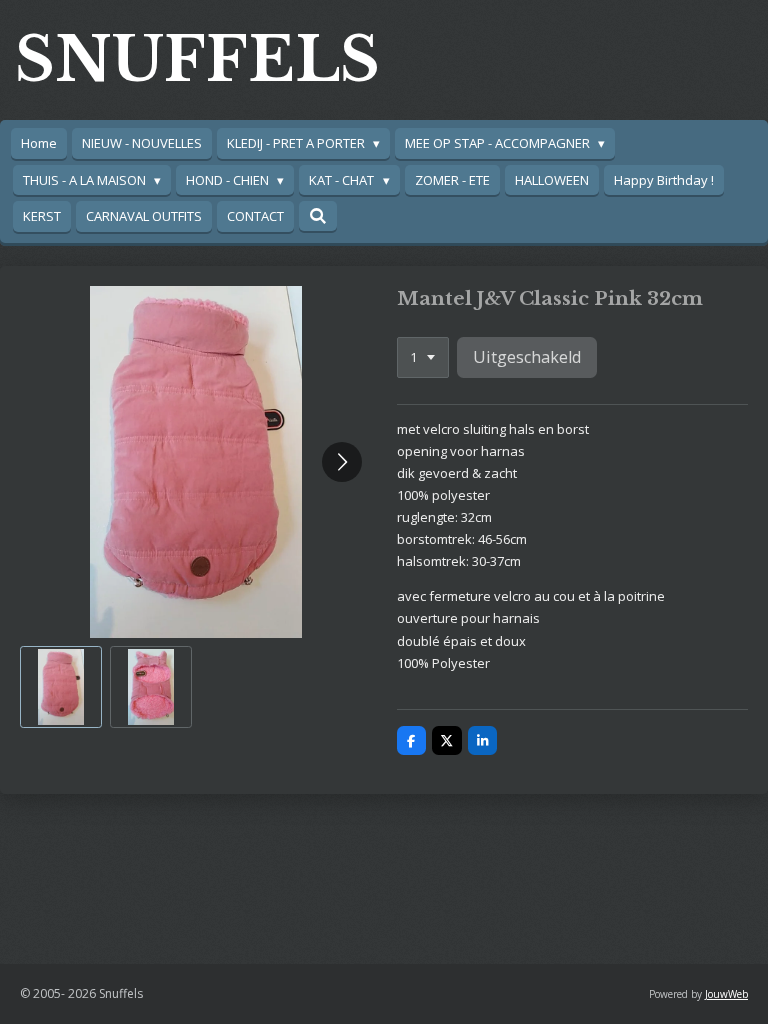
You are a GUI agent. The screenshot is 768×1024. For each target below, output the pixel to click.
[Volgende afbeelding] (342, 462)
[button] (61, 687)
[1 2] (423, 357)
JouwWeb (726, 994)
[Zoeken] (318, 216)
